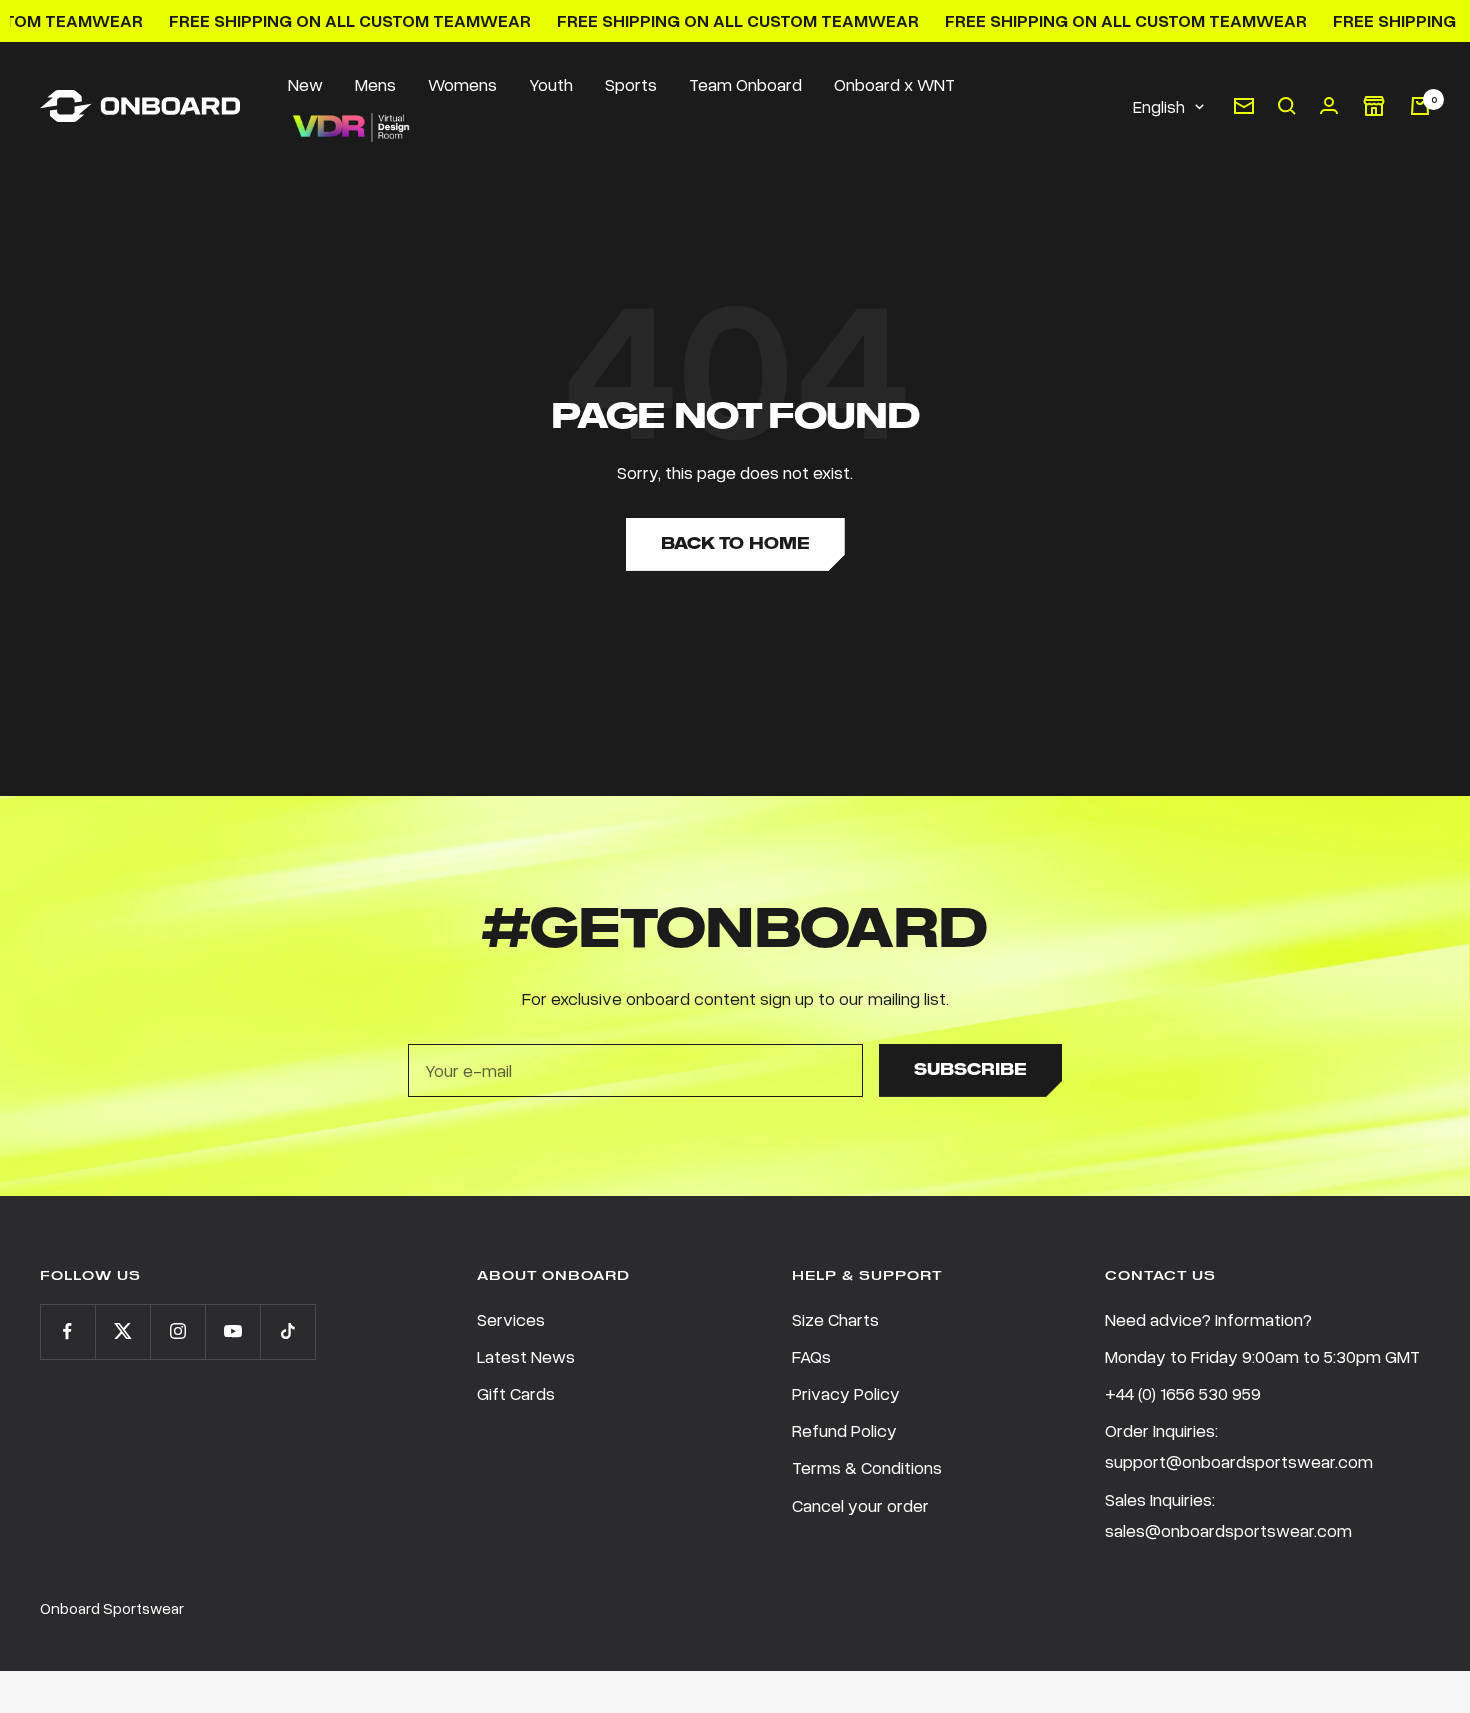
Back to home (735, 543)
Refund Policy (844, 1430)
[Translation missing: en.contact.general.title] (1244, 106)
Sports (631, 84)
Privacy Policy (846, 1393)
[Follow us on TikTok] (287, 1331)
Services (511, 1319)
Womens (462, 84)
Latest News (526, 1356)
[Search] (1287, 106)
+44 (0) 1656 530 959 (1183, 1393)
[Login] (1329, 105)
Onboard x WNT (894, 84)
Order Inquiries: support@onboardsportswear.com (1239, 1445)
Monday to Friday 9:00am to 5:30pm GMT (1262, 1356)
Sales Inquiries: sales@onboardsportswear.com (1228, 1514)
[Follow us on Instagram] (177, 1331)
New (305, 84)
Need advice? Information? (1208, 1319)
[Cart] (1420, 106)
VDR (350, 127)
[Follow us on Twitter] (122, 1331)
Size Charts (835, 1319)
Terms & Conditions (867, 1467)
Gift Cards (516, 1393)
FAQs (811, 1356)
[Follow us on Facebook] (67, 1331)
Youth (551, 84)
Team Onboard (745, 84)
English (1159, 105)
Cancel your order (860, 1505)
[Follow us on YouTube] (232, 1331)
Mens (375, 84)
